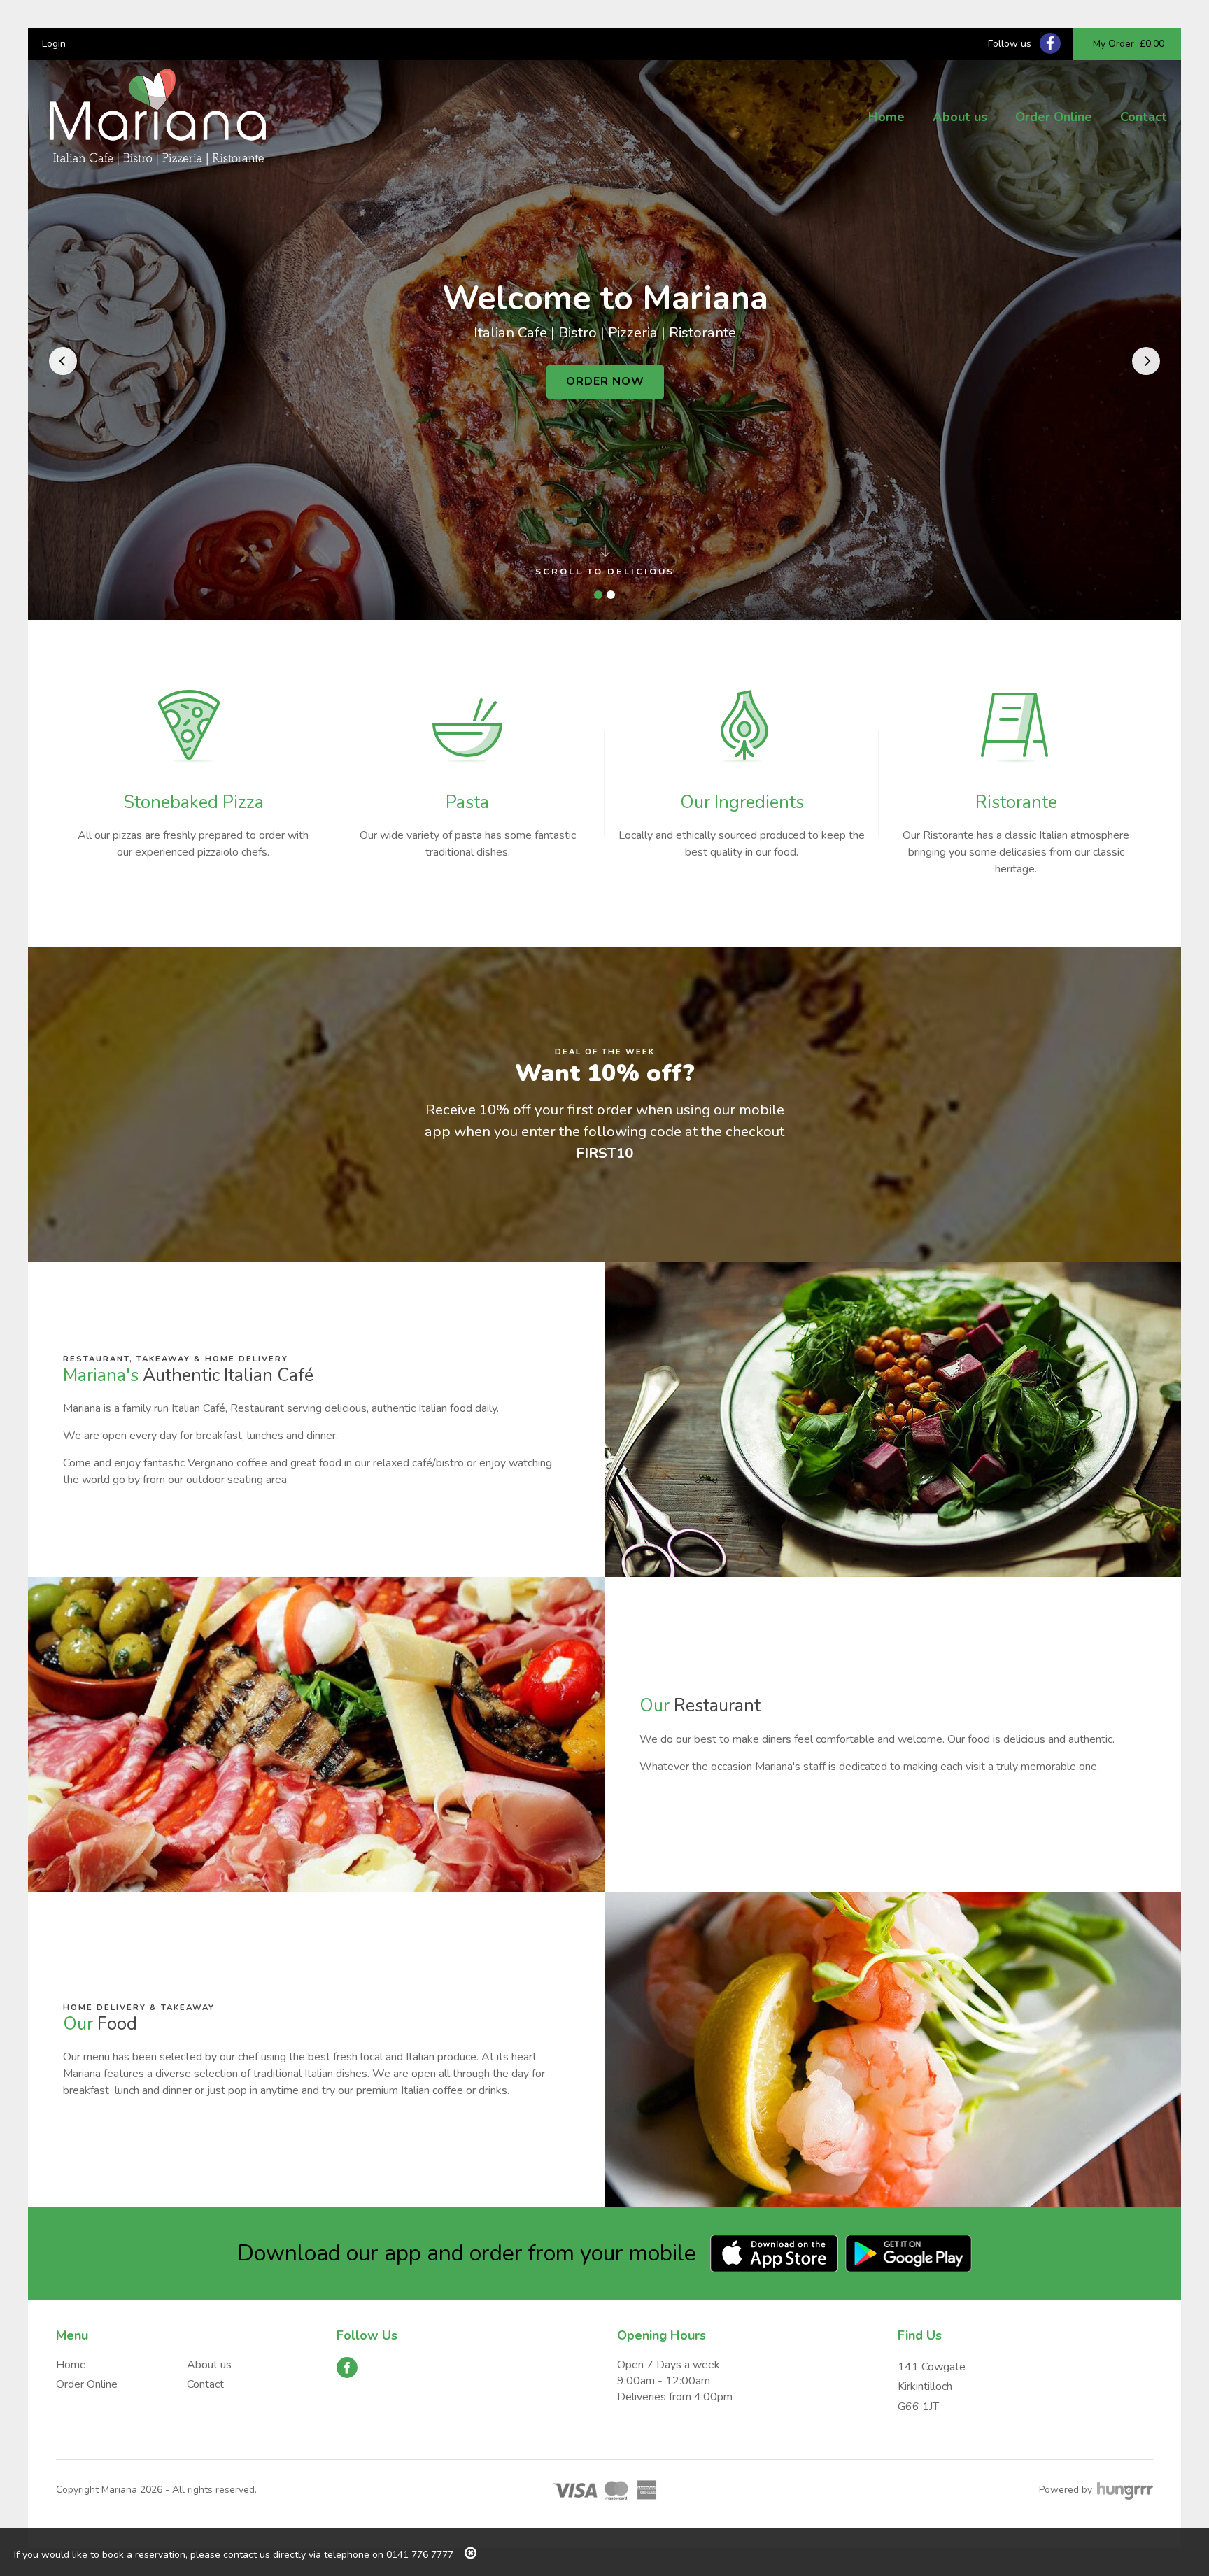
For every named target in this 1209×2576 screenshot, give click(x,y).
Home (886, 117)
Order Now (605, 381)
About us (960, 117)
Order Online (1054, 117)
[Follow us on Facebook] (1050, 43)
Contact (1144, 117)
